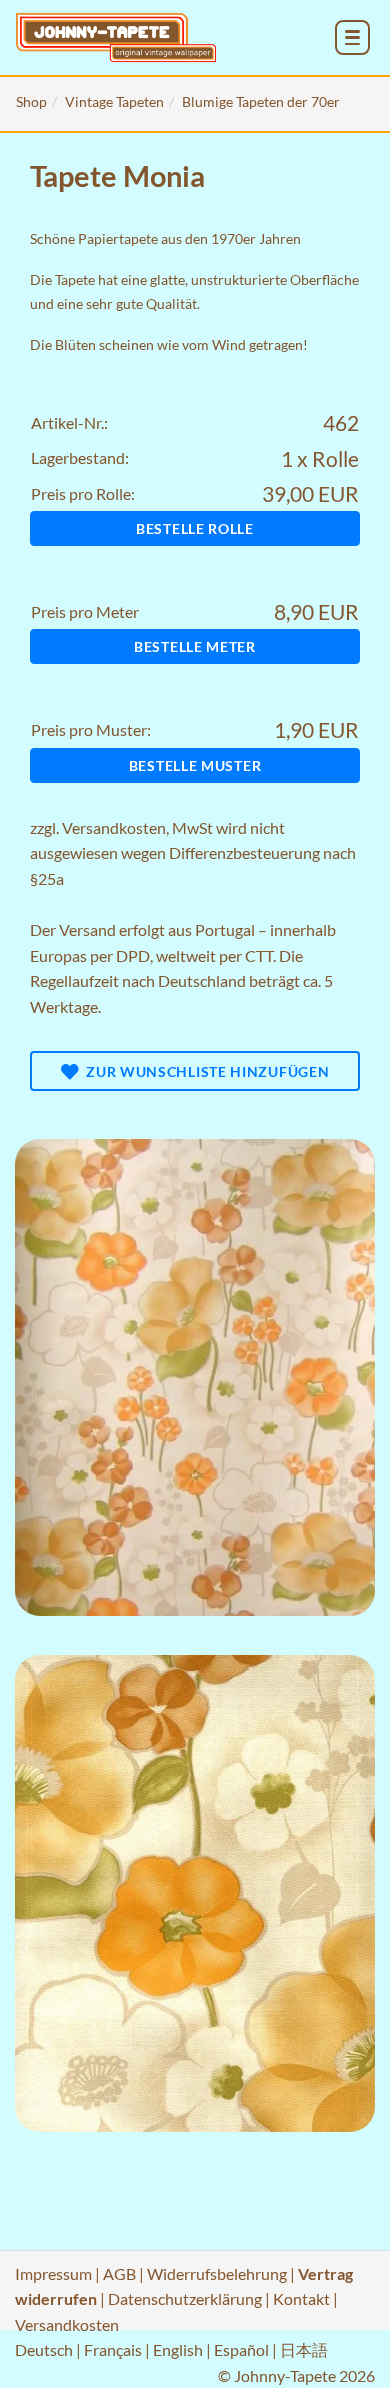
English (178, 2349)
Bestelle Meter (195, 646)
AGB (119, 2273)
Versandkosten (114, 827)
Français (113, 2349)
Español (241, 2349)
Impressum (53, 2273)
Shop (31, 101)
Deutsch (44, 2349)
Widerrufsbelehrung (217, 2273)
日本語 (304, 2349)
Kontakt (301, 2298)
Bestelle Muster (195, 765)
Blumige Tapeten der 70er (261, 101)
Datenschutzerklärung (185, 2298)
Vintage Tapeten (114, 101)
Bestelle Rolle (195, 528)
